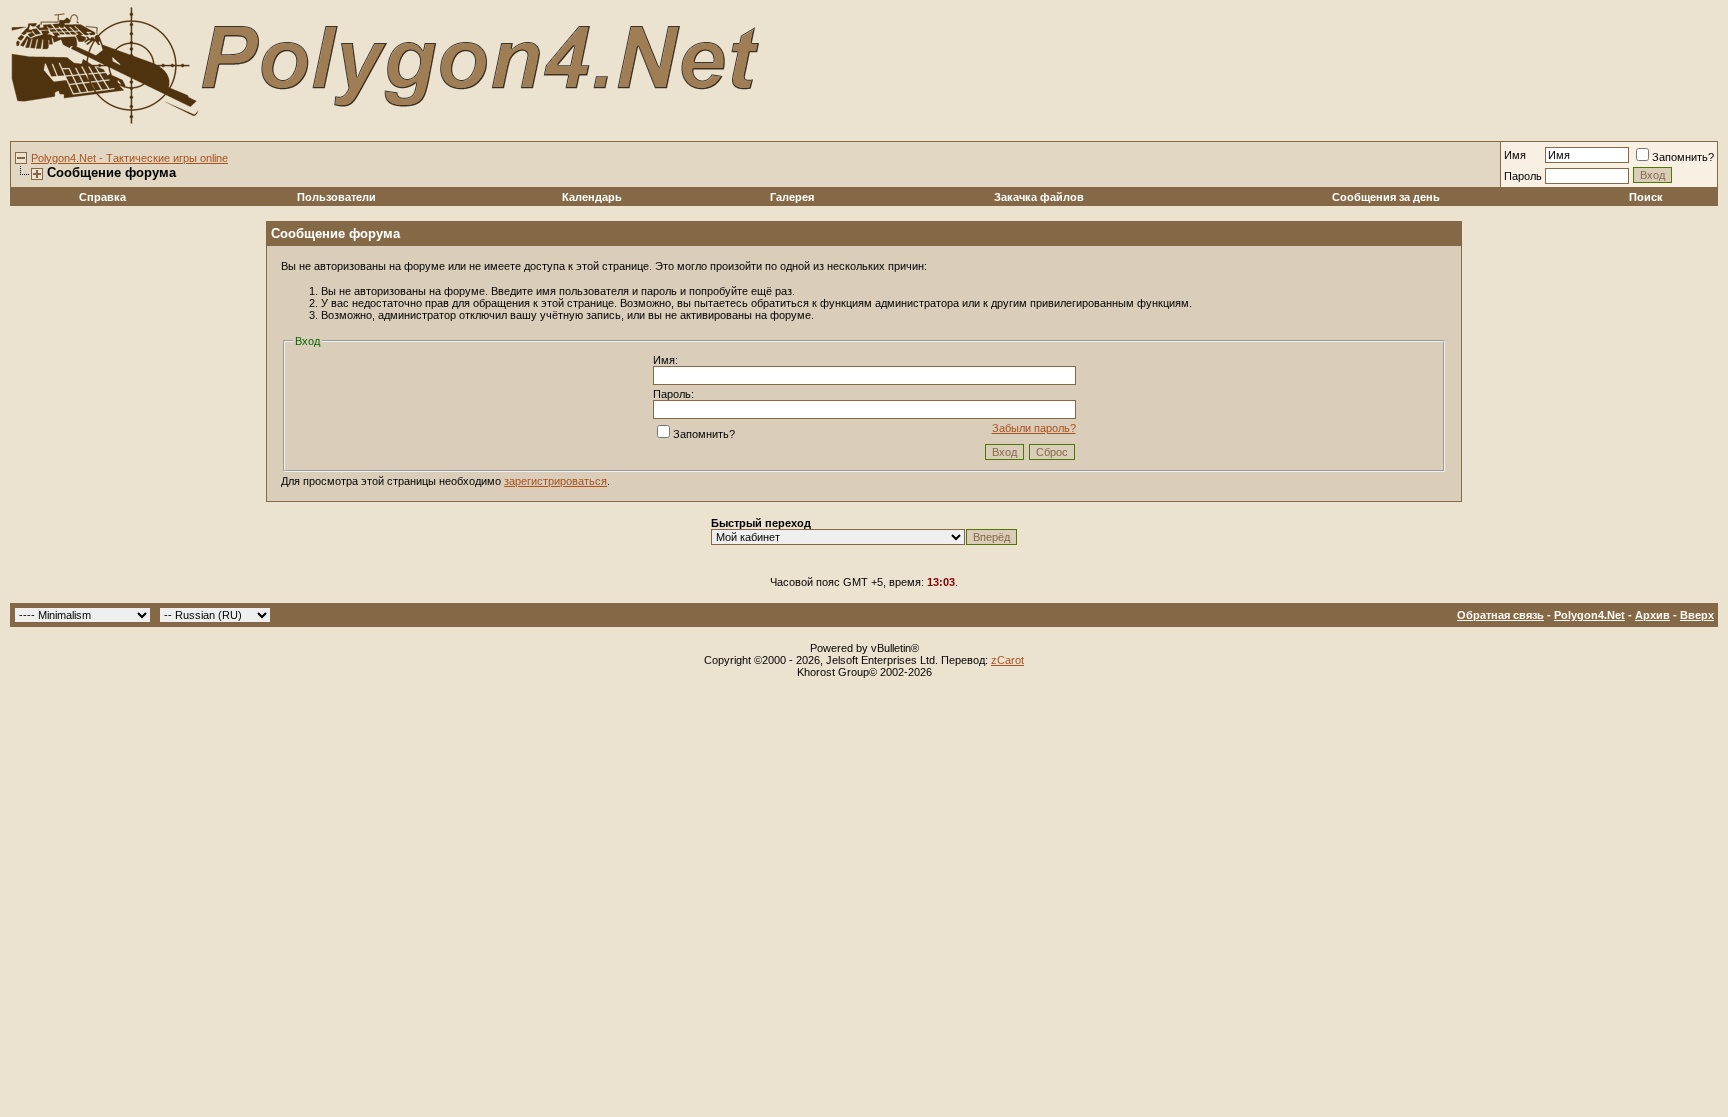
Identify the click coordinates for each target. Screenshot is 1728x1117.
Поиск (1646, 197)
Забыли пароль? (1034, 428)
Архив (1652, 615)
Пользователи (336, 197)
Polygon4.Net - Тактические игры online (129, 158)
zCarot (1007, 660)
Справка (102, 197)
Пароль (1523, 176)
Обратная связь (1500, 615)
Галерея (792, 197)
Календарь (592, 197)
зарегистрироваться (555, 481)
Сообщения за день (1386, 197)
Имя (1515, 155)
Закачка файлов (1039, 197)
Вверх (1697, 615)
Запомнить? (1683, 157)
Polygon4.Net (1589, 615)
